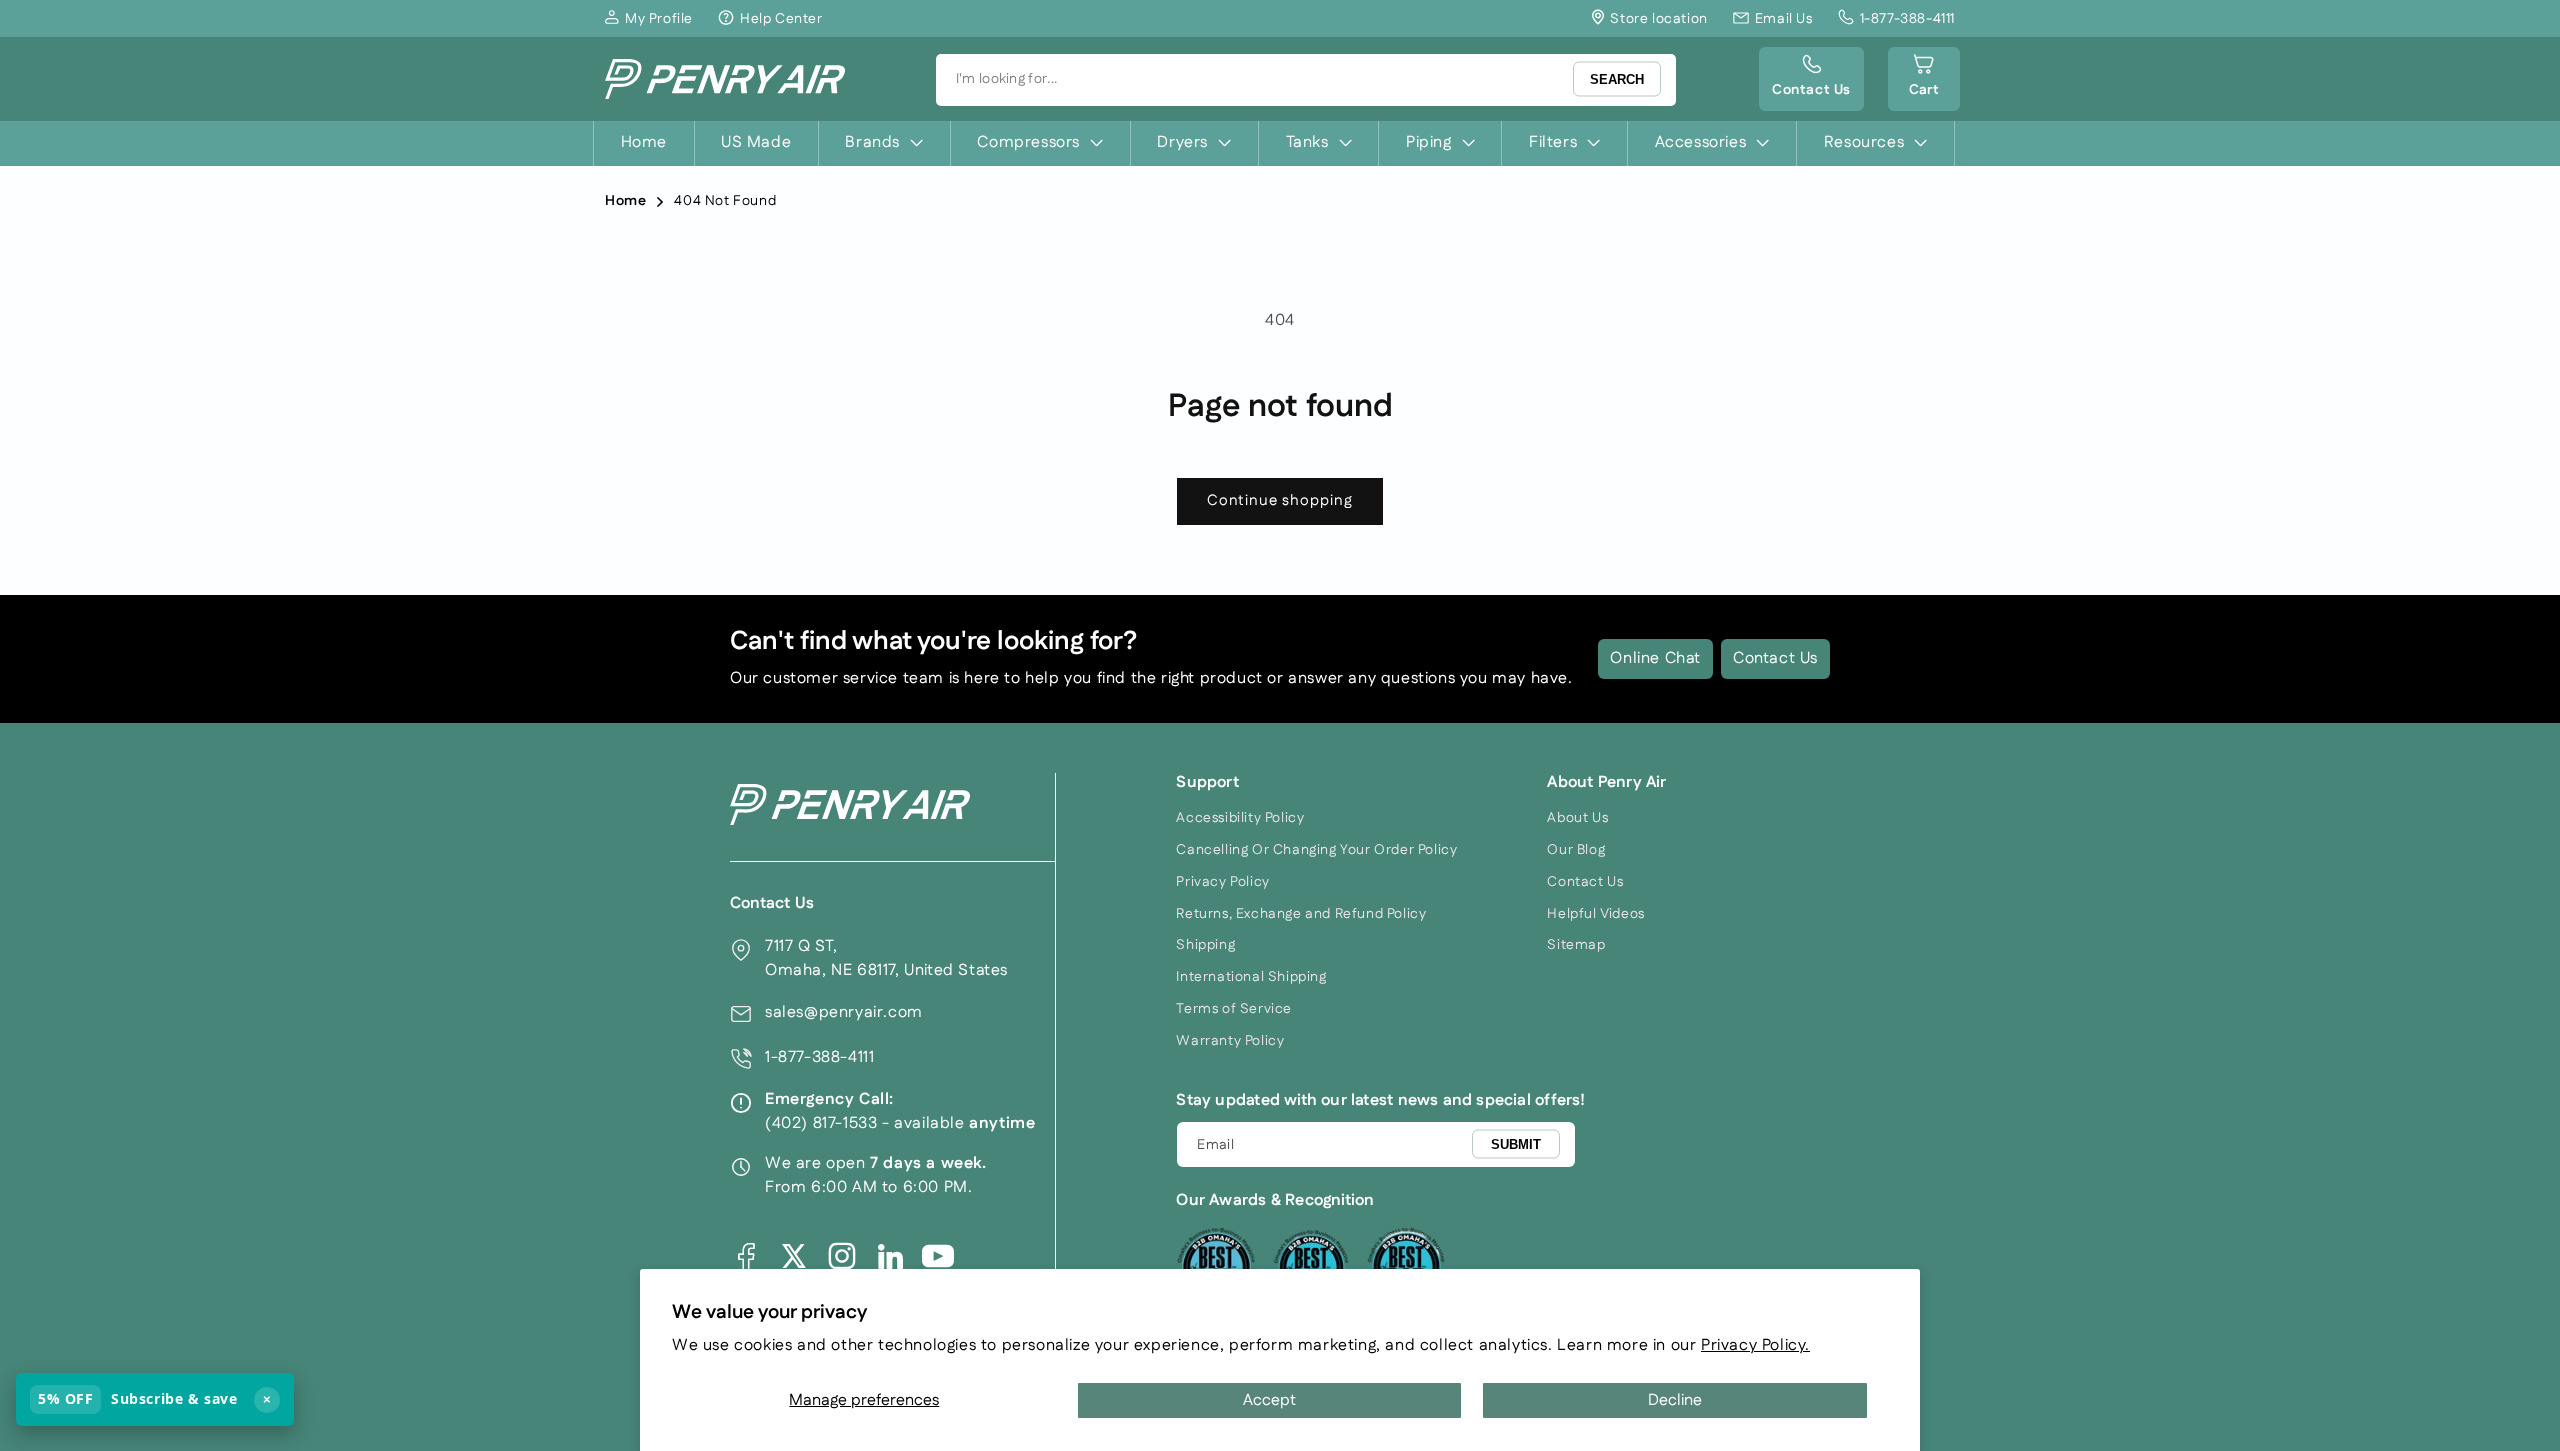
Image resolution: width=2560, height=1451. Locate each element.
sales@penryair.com (844, 1012)
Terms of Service (1234, 1009)
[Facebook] (746, 1256)
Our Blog (1576, 850)
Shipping (1205, 945)
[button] (1924, 79)
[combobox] (1306, 80)
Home (625, 201)
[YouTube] (938, 1256)
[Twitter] (794, 1256)
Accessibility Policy (1240, 818)
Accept (1269, 1400)
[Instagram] (842, 1256)
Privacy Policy (1222, 882)
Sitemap (1576, 945)
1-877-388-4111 (819, 1057)
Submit (1516, 1143)
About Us (1577, 818)
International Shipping (1251, 977)
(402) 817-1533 (821, 1123)
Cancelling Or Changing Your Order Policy (1316, 850)
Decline (1675, 1400)
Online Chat (1655, 658)
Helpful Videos (1595, 914)
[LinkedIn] (890, 1256)
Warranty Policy (1230, 1041)
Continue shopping (1280, 500)
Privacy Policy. (1755, 1345)
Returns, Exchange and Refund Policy (1301, 914)
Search (1617, 79)
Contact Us (1775, 658)
